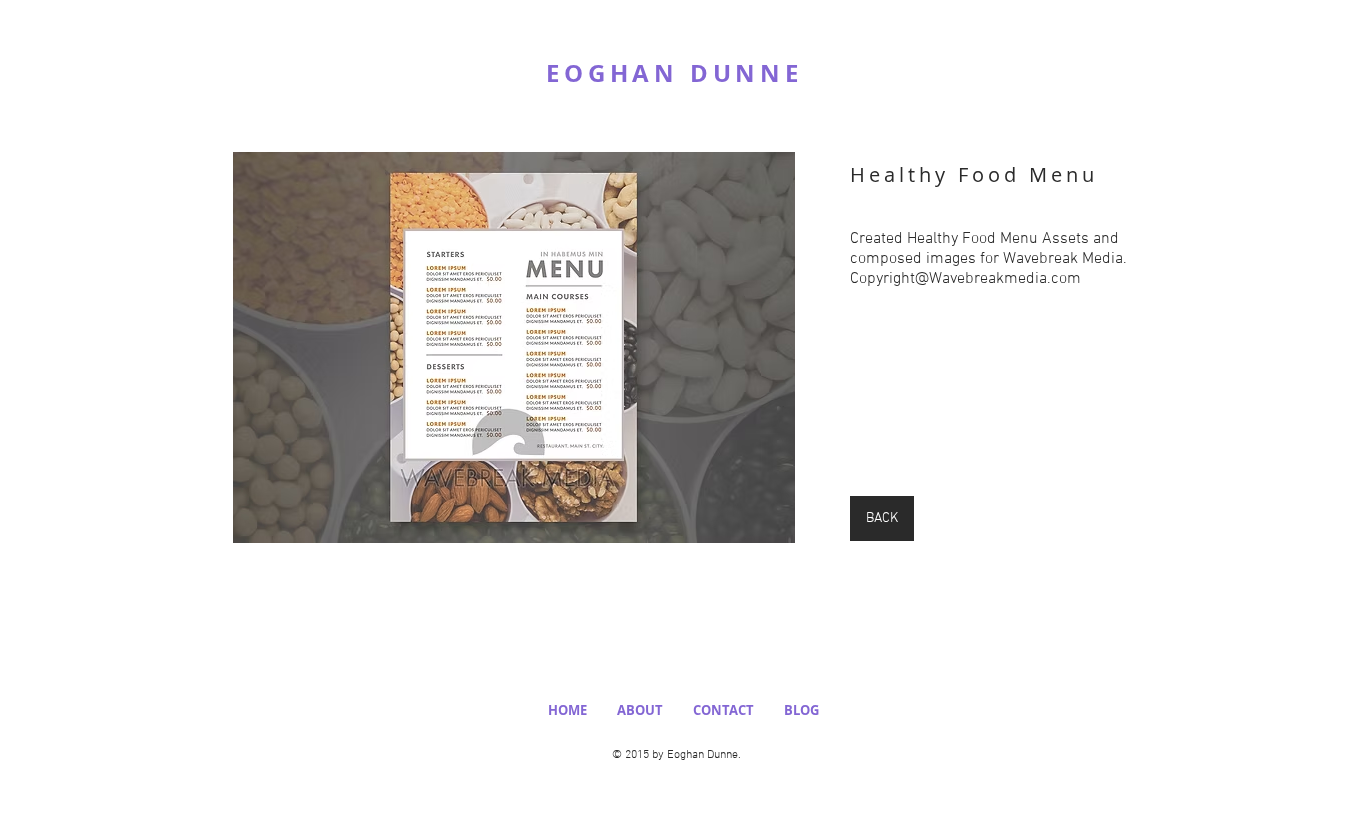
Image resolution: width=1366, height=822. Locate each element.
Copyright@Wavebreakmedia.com (965, 279)
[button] (513, 347)
